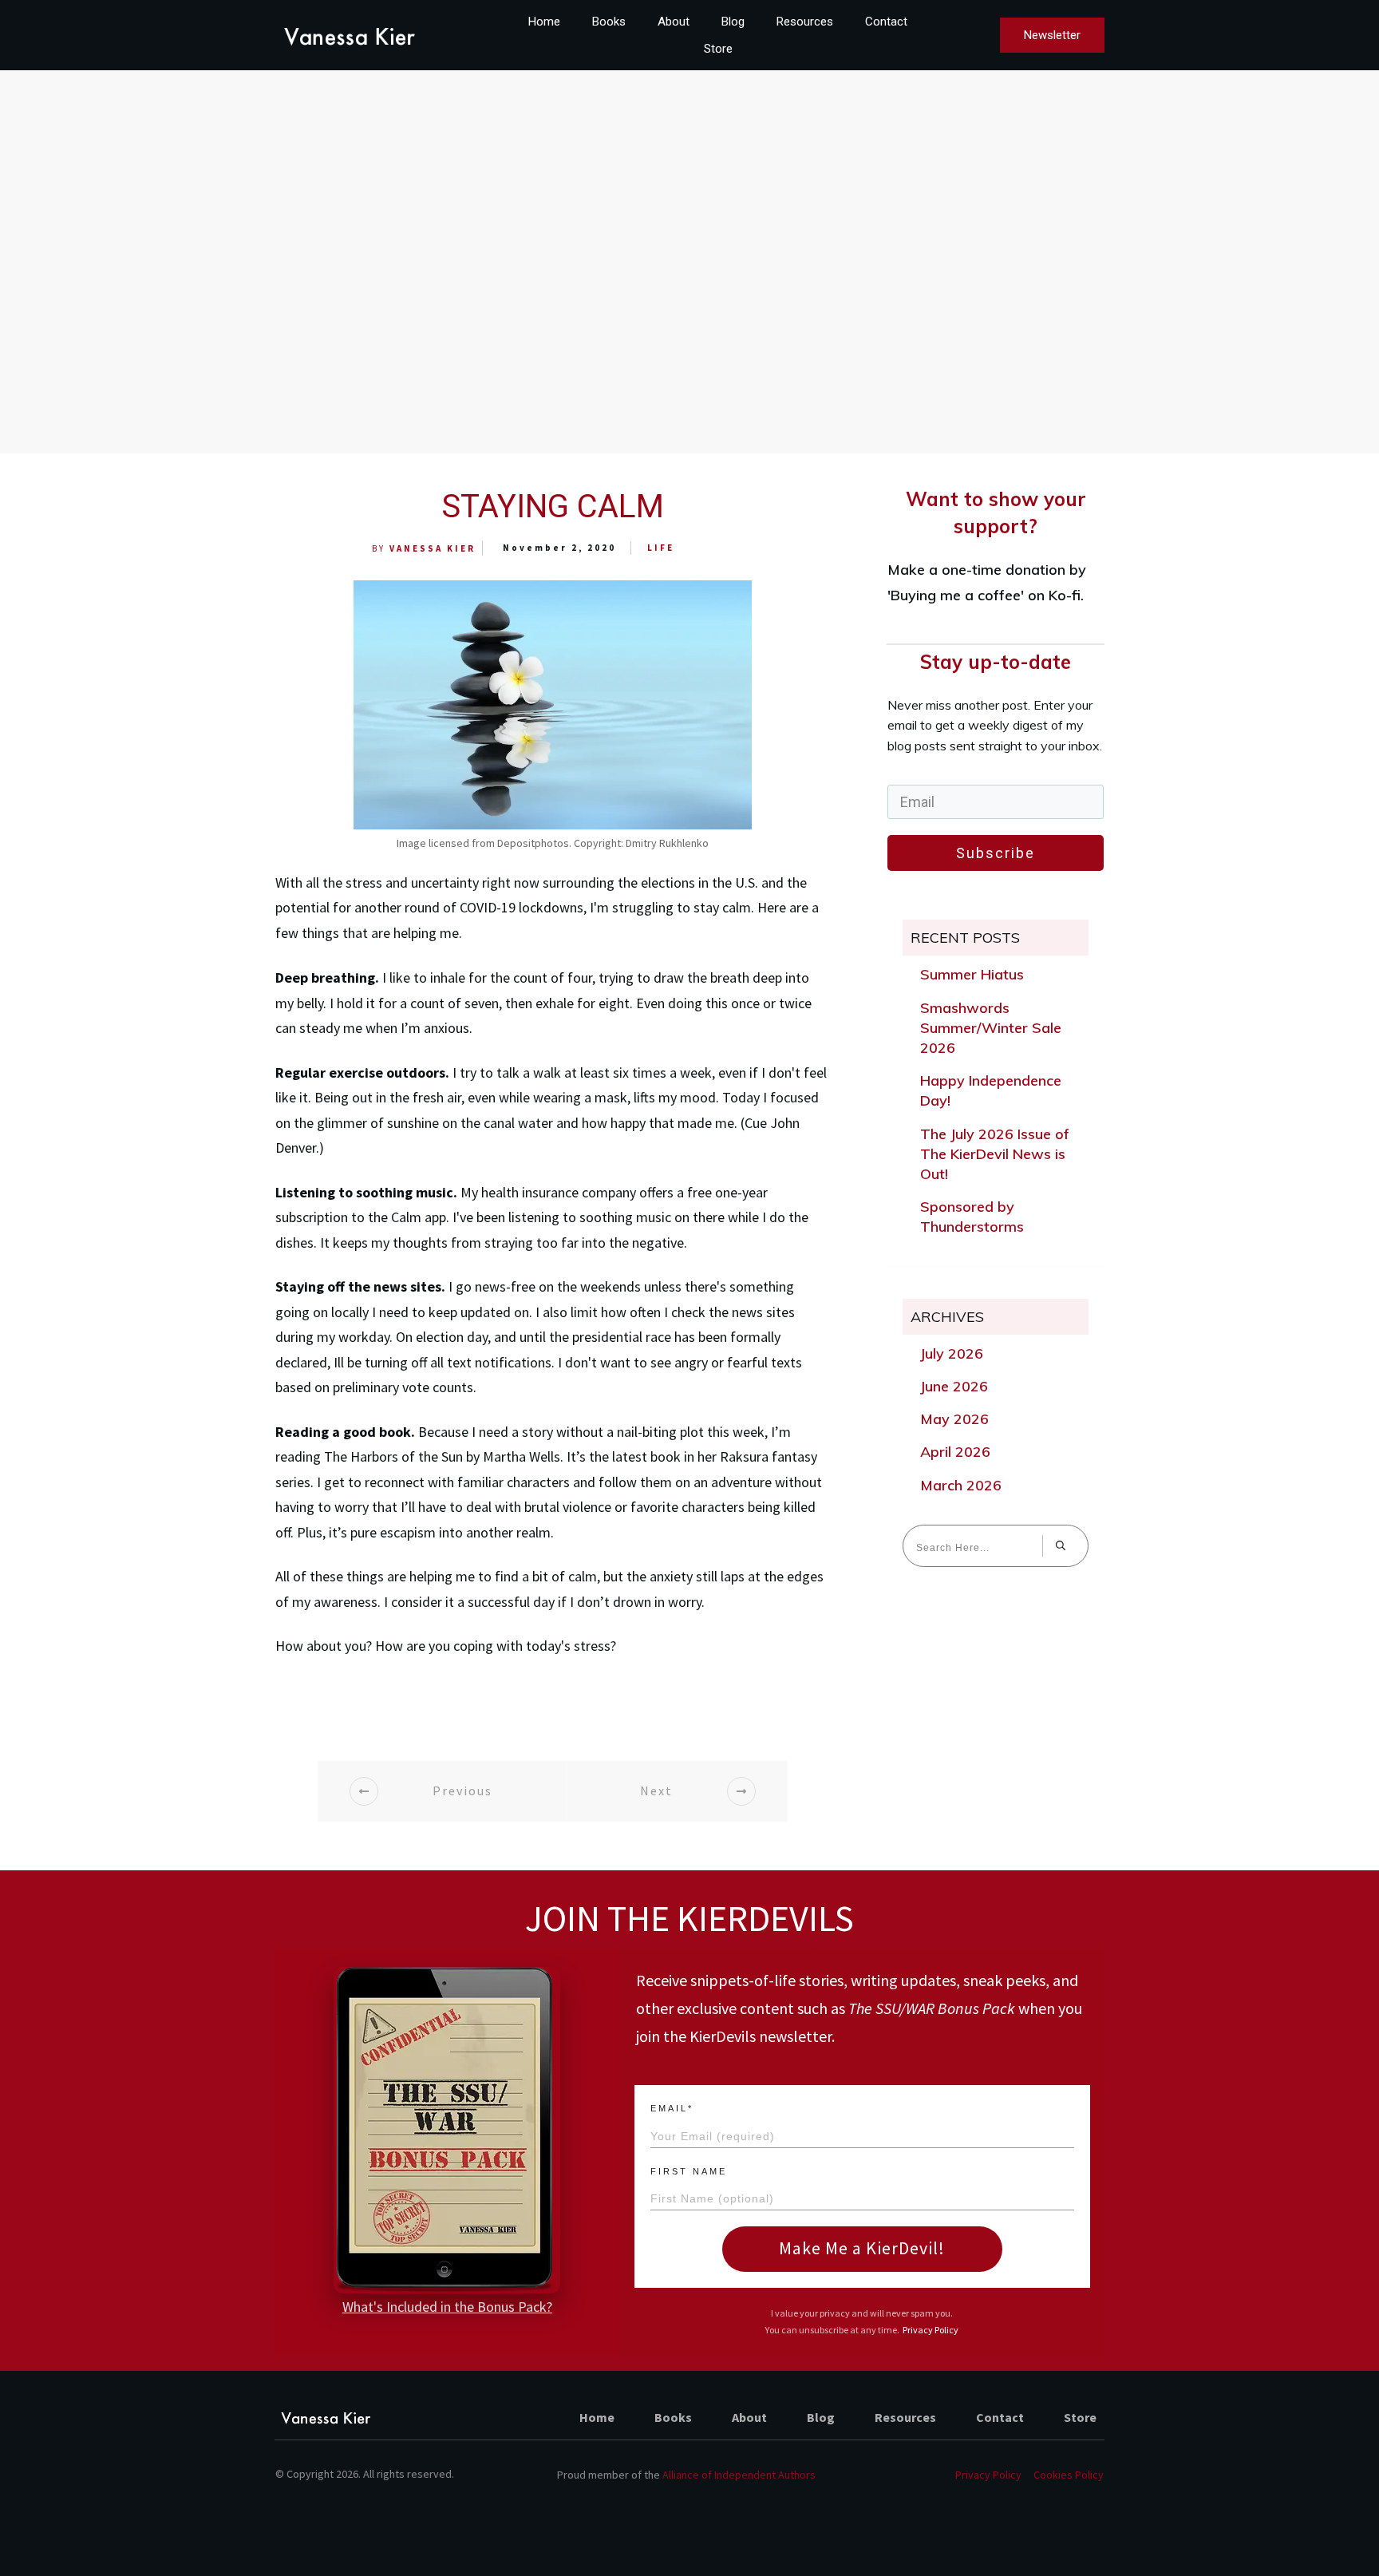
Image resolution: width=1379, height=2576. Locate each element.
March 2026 (961, 1485)
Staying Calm (553, 506)
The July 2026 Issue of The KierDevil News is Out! (995, 1154)
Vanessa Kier (433, 548)
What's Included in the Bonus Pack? (447, 2307)
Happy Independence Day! (991, 1090)
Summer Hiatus (972, 974)
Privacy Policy (931, 2330)
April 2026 (955, 1452)
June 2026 (954, 1386)
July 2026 (952, 1353)
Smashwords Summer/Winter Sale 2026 (991, 1028)
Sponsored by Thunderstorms (972, 1217)
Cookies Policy (1069, 2475)
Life (661, 548)
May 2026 (954, 1419)
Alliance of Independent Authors (739, 2475)
